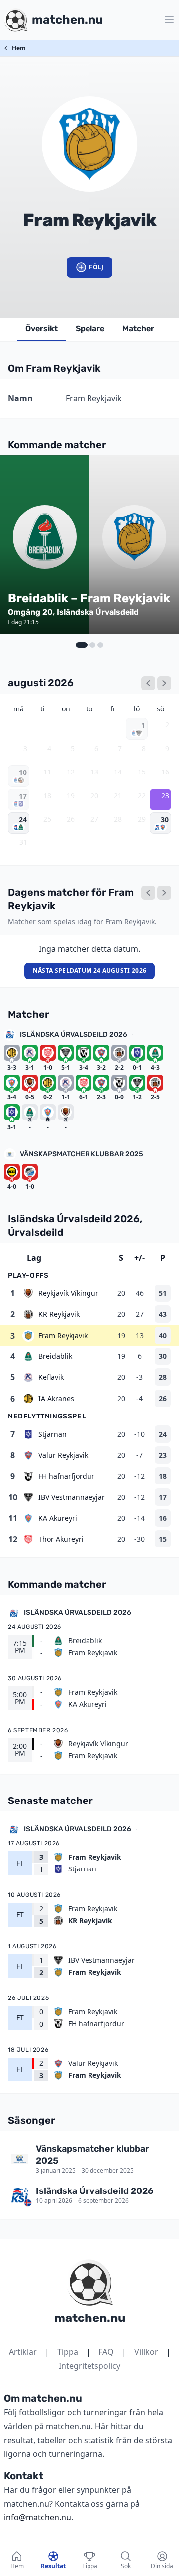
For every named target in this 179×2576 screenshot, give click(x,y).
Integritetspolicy (89, 2366)
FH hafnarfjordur (66, 1476)
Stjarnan (52, 1434)
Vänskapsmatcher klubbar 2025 (82, 1154)
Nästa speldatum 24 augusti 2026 (89, 971)
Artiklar (23, 2352)
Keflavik (51, 1377)
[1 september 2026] (164, 683)
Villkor (146, 2352)
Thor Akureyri (61, 1539)
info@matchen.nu (38, 2517)
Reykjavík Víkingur (68, 1293)
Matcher (138, 329)
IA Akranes (56, 1398)
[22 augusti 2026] (148, 893)
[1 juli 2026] (148, 683)
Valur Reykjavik (63, 1455)
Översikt (42, 329)
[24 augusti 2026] (164, 893)
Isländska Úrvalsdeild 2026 (74, 1035)
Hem (19, 48)
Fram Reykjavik (63, 1335)
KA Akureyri (58, 1518)
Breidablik (55, 1356)
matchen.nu (90, 2318)
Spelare (90, 329)
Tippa (68, 2352)
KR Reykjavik (59, 1314)
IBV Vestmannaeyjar (72, 1497)
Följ (96, 267)
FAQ (106, 2352)
